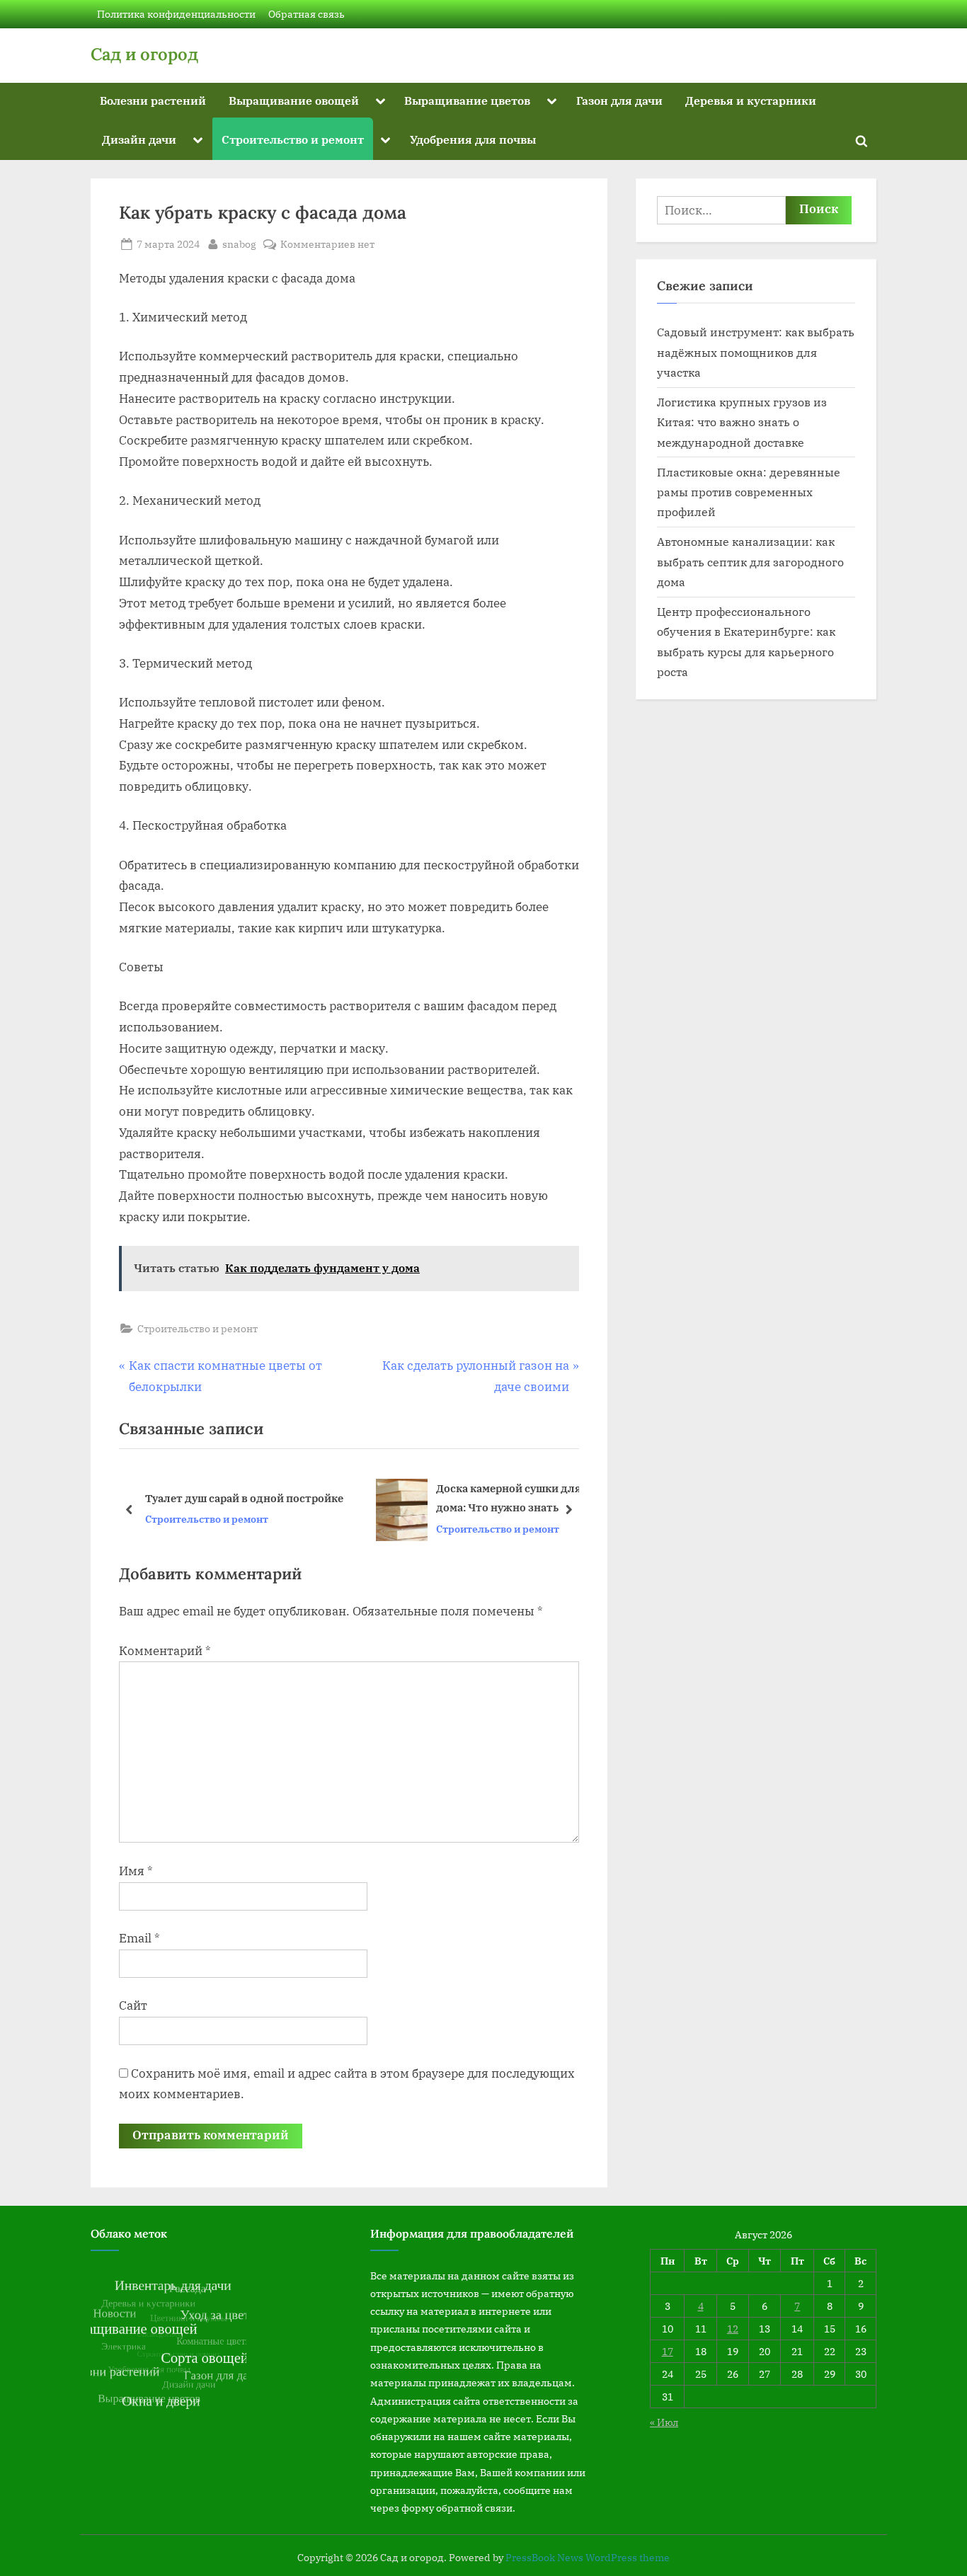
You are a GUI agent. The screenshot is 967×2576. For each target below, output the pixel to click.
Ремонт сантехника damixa (462, 1498)
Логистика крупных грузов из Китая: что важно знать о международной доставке (742, 422)
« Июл (664, 2422)
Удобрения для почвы (473, 139)
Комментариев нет (327, 245)
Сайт (133, 2005)
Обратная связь (307, 14)
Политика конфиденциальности (176, 14)
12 (733, 2329)
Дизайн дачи (139, 139)
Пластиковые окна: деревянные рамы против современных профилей (749, 492)
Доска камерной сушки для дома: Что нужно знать (287, 1498)
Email (139, 1938)
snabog (239, 244)
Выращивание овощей (294, 100)
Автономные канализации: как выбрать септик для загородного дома (750, 561)
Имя (136, 1871)
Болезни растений (153, 100)
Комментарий (165, 1651)
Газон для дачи (619, 100)
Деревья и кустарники (751, 100)
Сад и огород (144, 54)
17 (668, 2351)
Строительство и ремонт (293, 139)
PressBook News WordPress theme (588, 2558)
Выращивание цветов (467, 100)
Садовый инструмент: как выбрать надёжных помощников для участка (756, 352)
